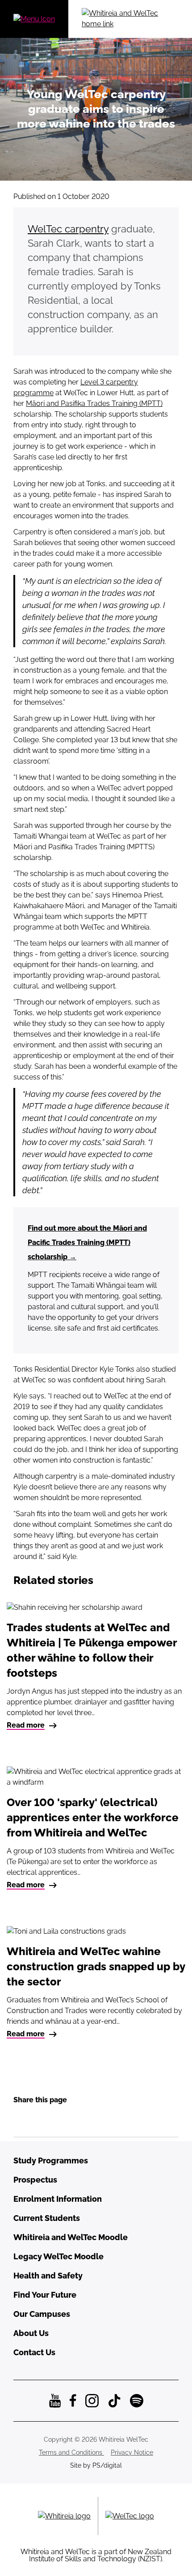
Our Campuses (42, 2314)
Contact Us (34, 2352)
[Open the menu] (34, 19)
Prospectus (35, 2180)
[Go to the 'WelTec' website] (130, 2516)
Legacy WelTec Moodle (58, 2256)
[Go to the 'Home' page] (130, 19)
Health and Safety (48, 2276)
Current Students (47, 2218)
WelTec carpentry (68, 229)
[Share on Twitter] (56, 2119)
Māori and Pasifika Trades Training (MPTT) (94, 403)
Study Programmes (51, 2160)
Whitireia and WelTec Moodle (71, 2237)
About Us (31, 2333)
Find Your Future (45, 2295)
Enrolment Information (58, 2199)
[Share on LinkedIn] (38, 2119)
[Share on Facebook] (20, 2119)
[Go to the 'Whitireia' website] (64, 2516)
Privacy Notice (132, 2452)
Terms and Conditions (71, 2452)
